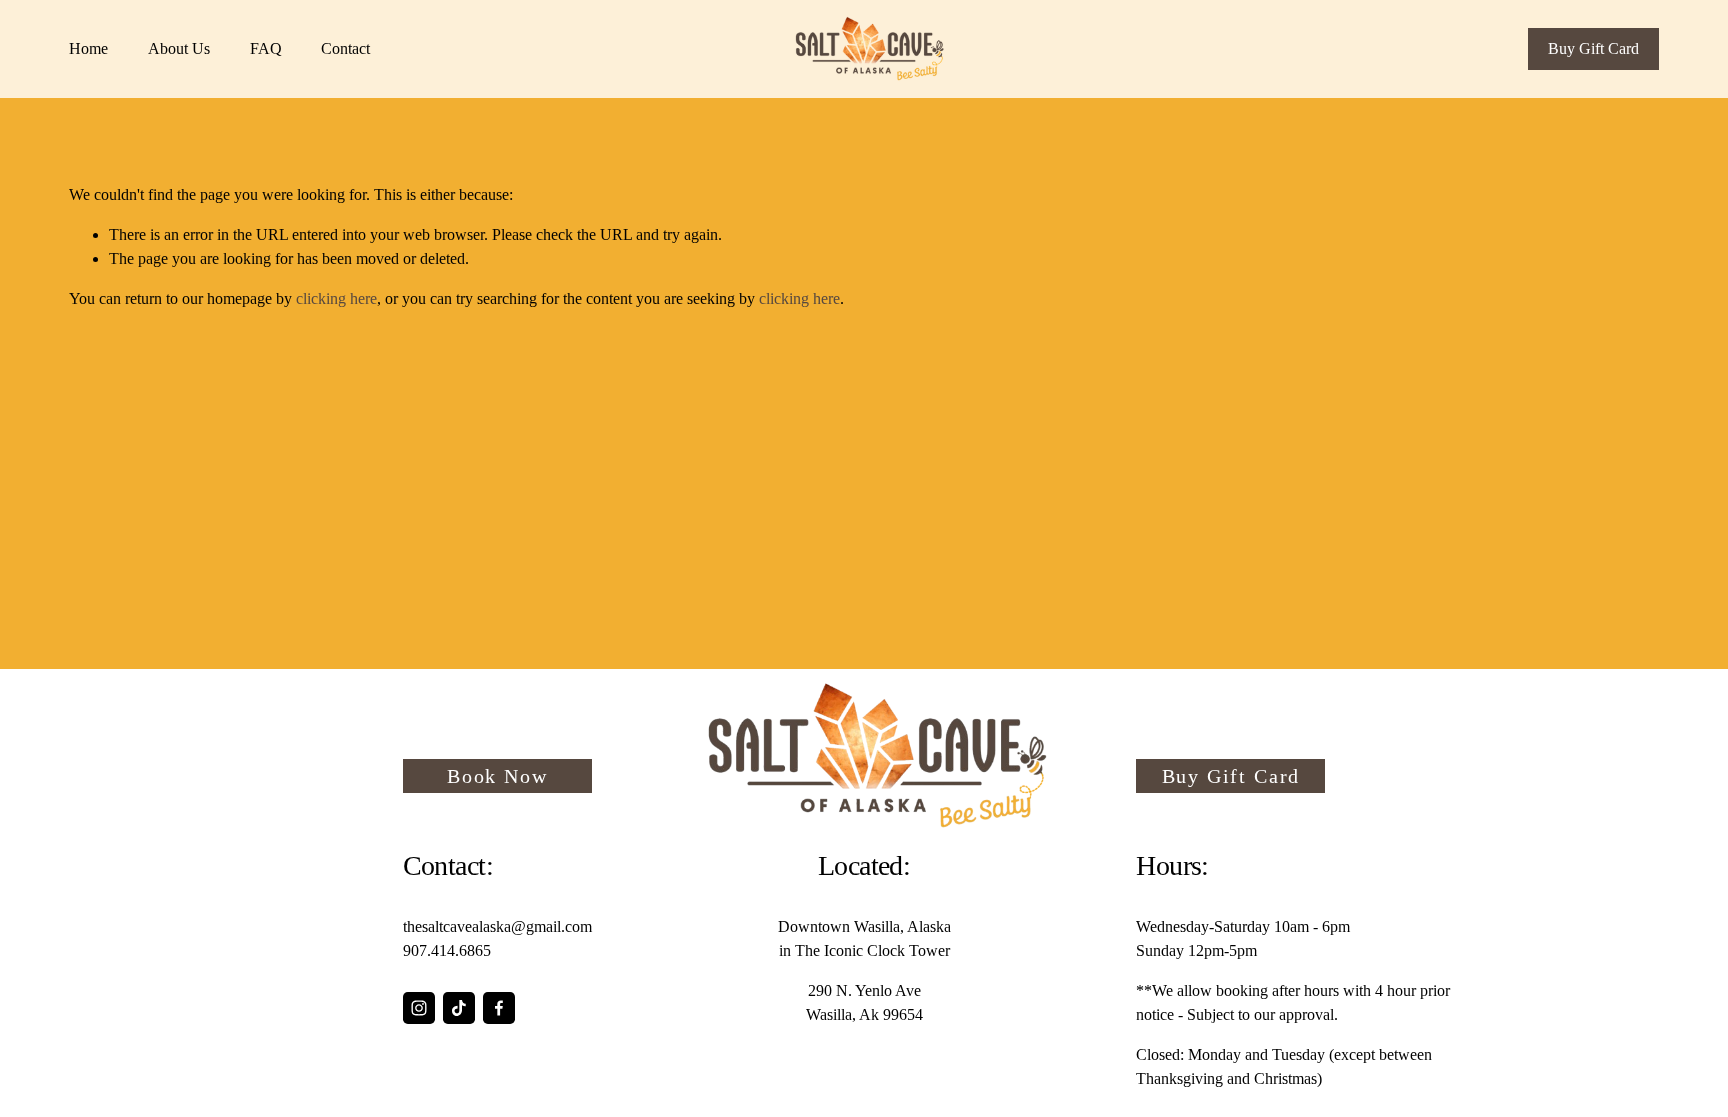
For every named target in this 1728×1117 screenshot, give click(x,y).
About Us (179, 48)
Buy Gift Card (1593, 48)
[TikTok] (459, 1008)
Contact (345, 48)
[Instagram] (419, 1008)
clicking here (336, 298)
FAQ (266, 48)
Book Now (497, 776)
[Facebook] (499, 1008)
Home (88, 48)
